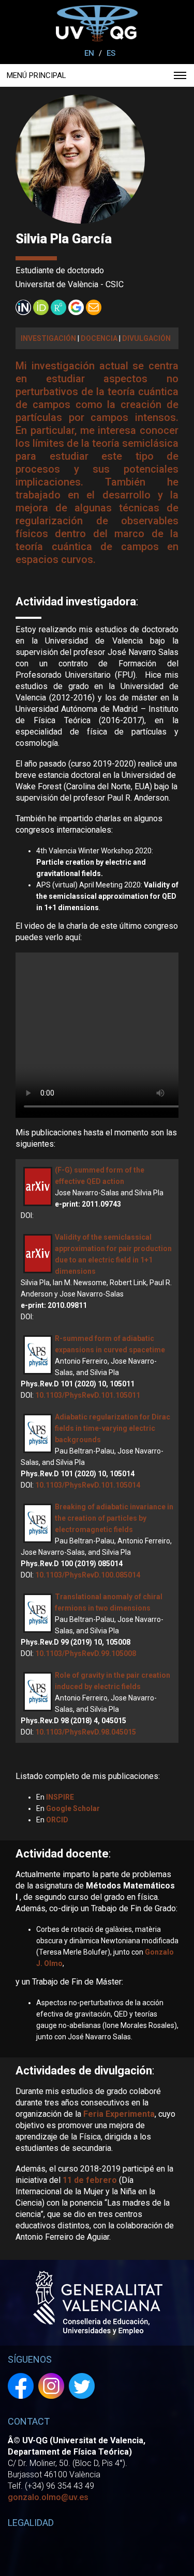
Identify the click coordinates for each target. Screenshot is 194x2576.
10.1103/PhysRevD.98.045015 (86, 1732)
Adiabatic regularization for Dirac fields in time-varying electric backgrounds (113, 1428)
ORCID (57, 1820)
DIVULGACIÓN (146, 338)
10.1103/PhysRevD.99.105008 (86, 1653)
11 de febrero (90, 2180)
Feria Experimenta (119, 2114)
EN (89, 53)
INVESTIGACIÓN (48, 338)
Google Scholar (73, 1808)
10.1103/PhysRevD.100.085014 (88, 1575)
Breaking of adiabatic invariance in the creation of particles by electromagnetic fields (114, 1518)
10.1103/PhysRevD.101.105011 (88, 1395)
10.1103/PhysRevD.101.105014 (88, 1485)
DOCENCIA (99, 338)
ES (111, 53)
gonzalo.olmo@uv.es (48, 2497)
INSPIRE (60, 1797)
